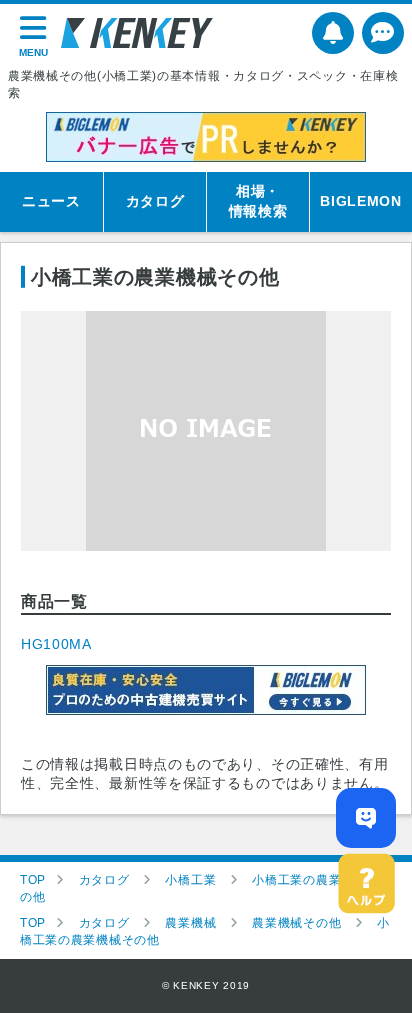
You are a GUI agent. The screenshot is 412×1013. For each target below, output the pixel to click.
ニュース (51, 201)
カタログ (155, 201)
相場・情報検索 (258, 201)
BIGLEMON (361, 201)
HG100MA (56, 644)
